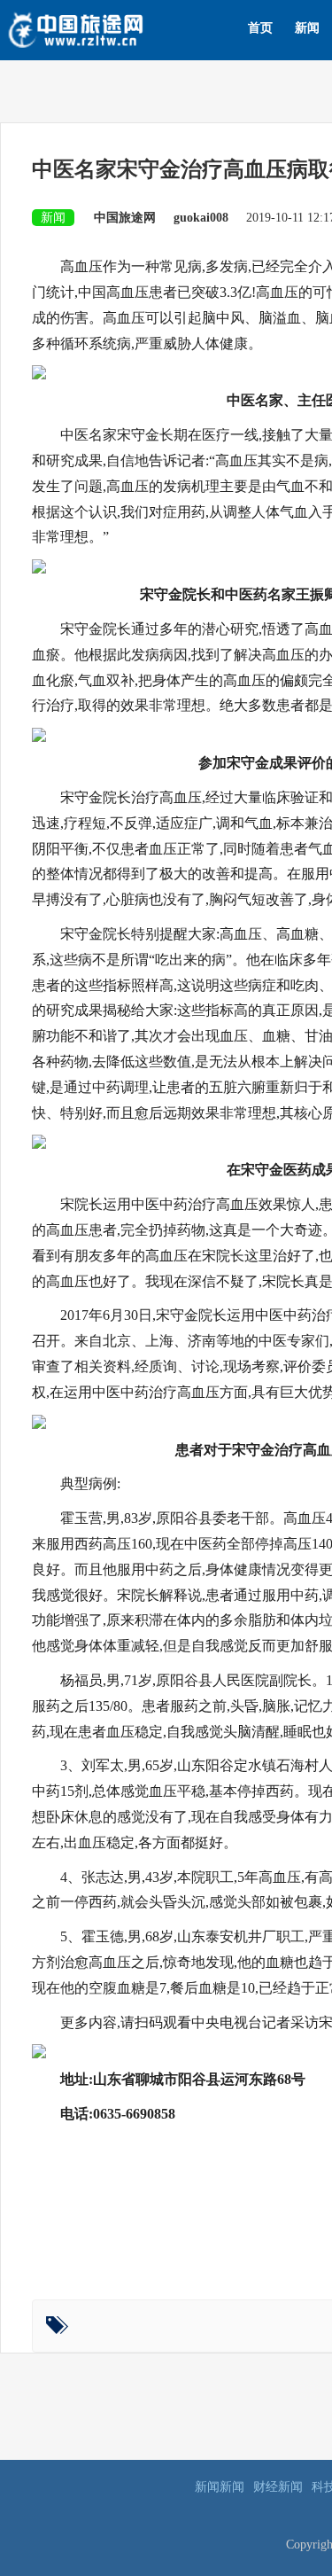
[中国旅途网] (104, 28)
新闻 (307, 28)
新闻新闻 (220, 2487)
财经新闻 (278, 2487)
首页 (260, 28)
